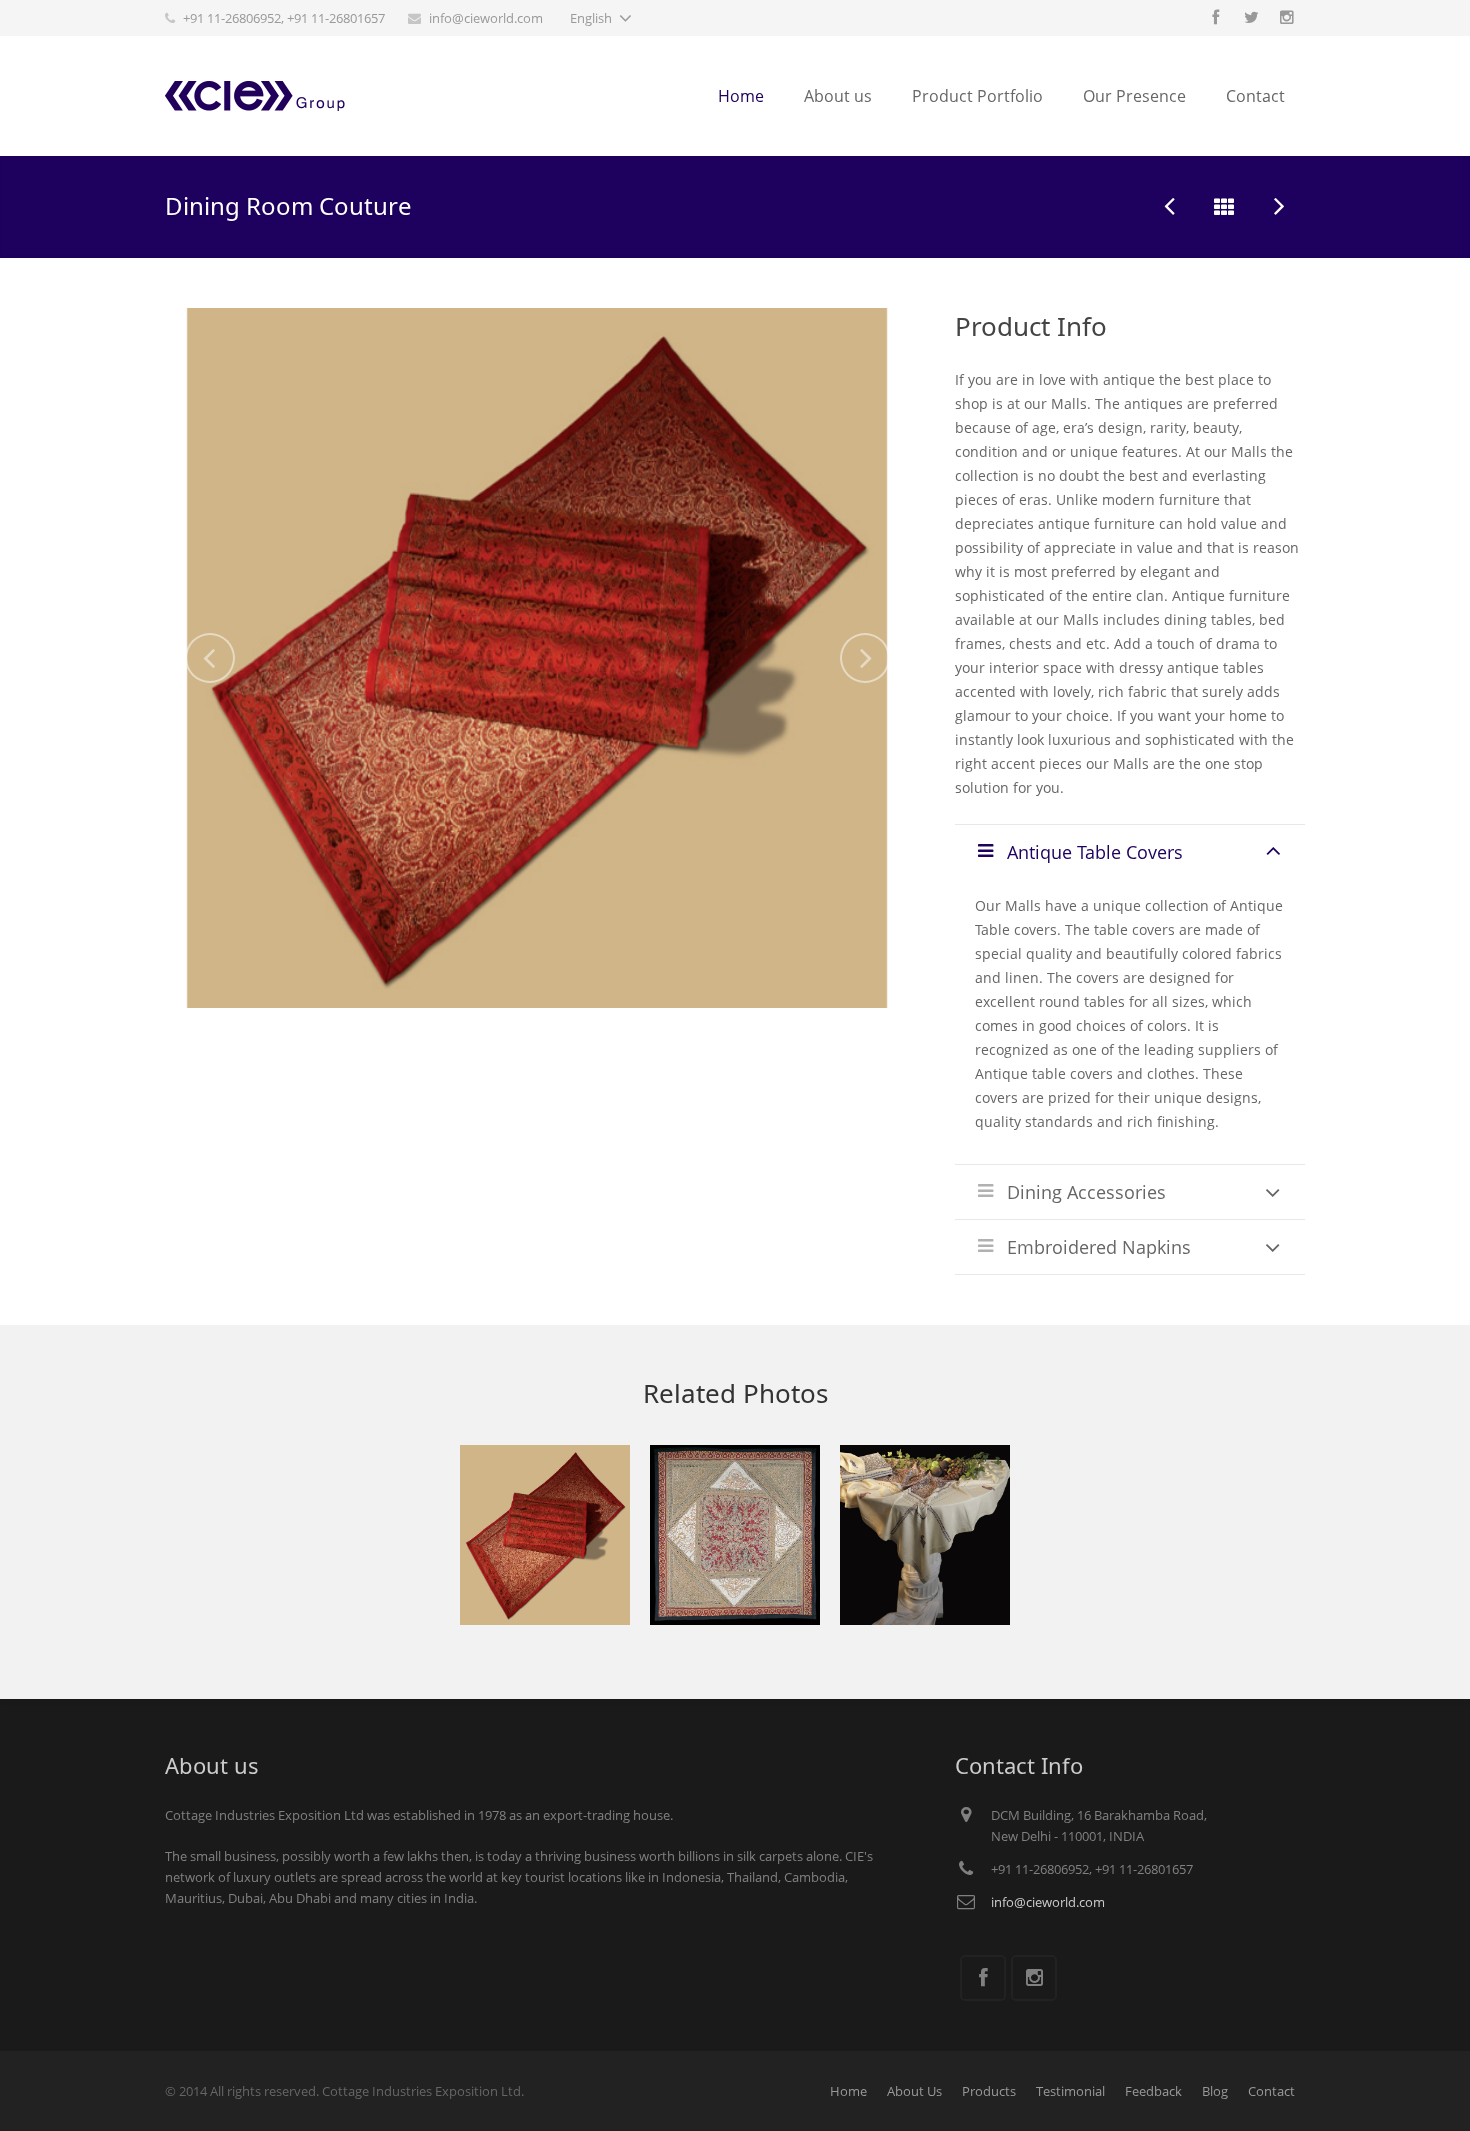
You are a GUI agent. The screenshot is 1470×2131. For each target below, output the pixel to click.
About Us (914, 2091)
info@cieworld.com (486, 18)
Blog (1215, 2091)
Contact (1271, 2091)
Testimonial (1070, 2091)
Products (989, 2091)
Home (848, 2091)
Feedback (1153, 2091)
